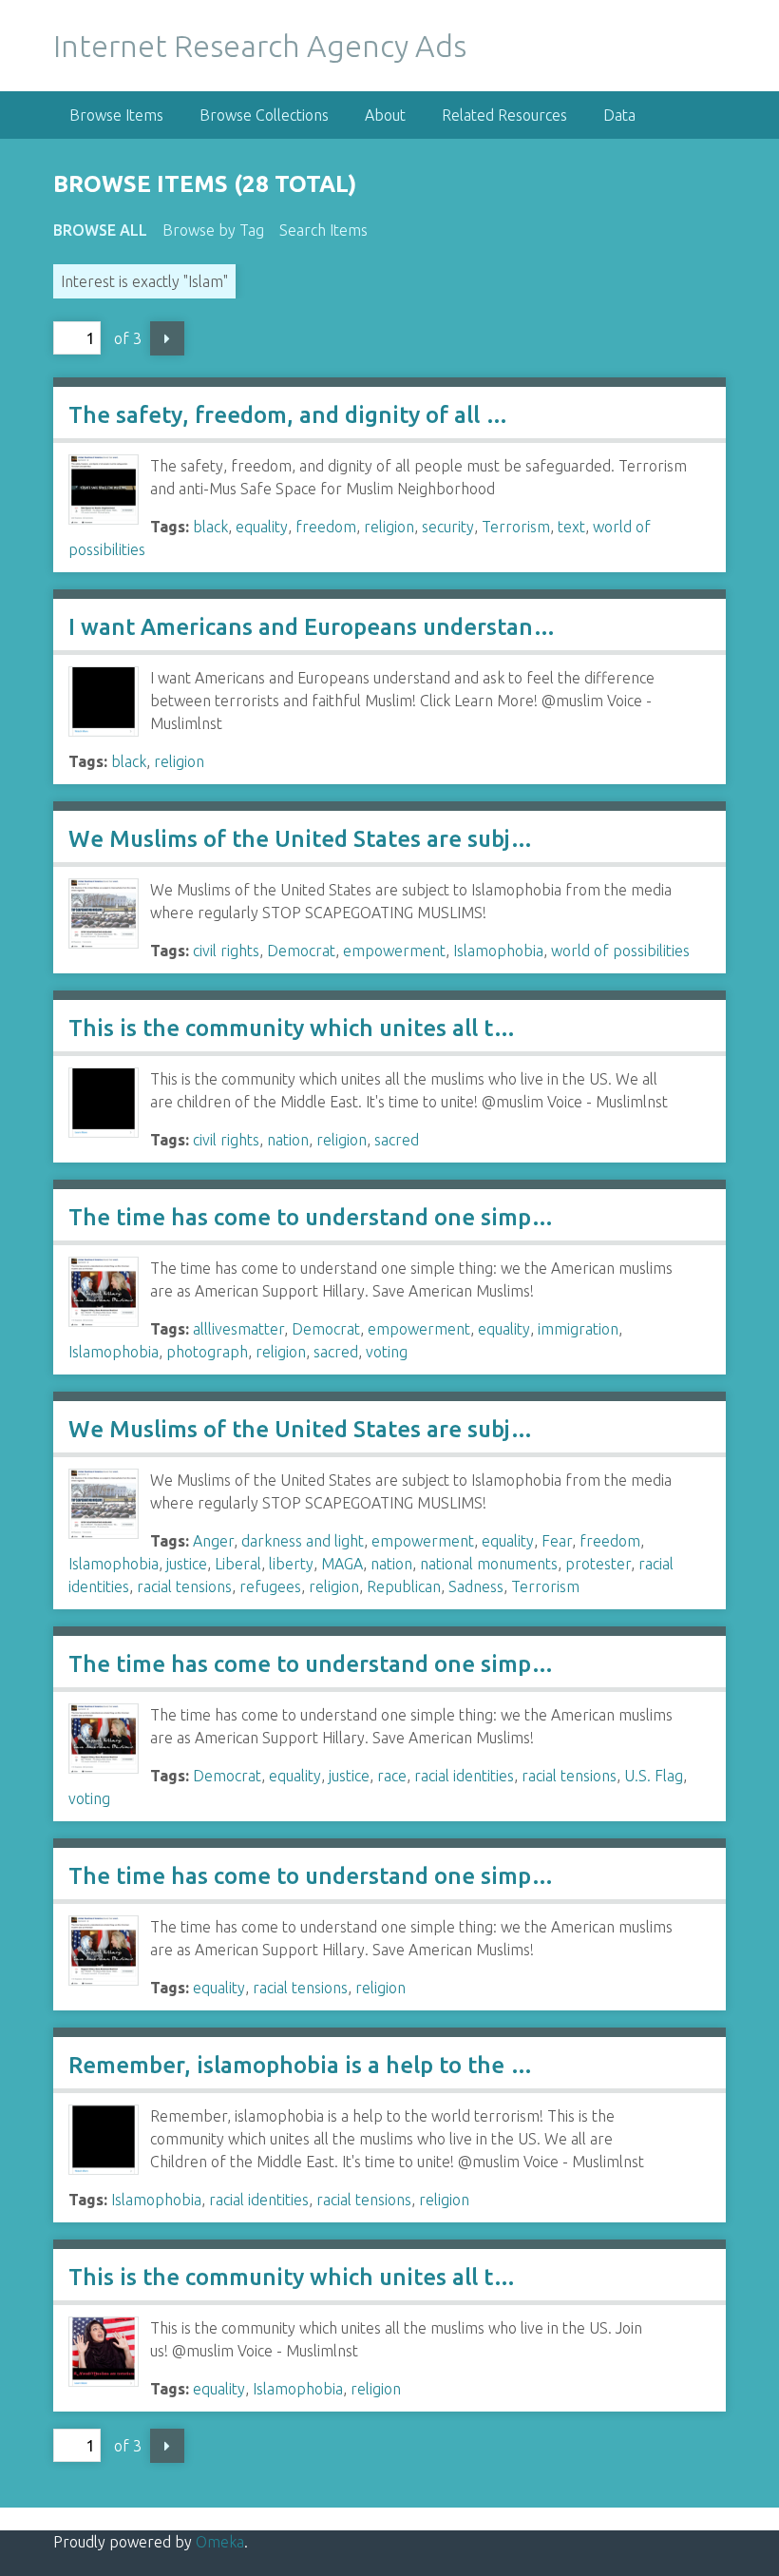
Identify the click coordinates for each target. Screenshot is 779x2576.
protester (598, 1564)
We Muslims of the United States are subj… (301, 839)
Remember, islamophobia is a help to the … (301, 2065)
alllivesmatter (238, 1329)
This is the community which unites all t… (292, 1028)
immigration (578, 1329)
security (448, 527)
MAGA (342, 1564)
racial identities (464, 1776)
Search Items (323, 230)
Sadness (476, 1586)
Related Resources (504, 115)
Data (619, 115)
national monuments (489, 1564)
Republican (404, 1586)
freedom (326, 527)
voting (387, 1352)
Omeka (220, 2542)
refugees (270, 1586)
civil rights (226, 951)
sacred (397, 1140)
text (571, 527)
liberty (291, 1564)
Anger (213, 1541)
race (392, 1776)
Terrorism (516, 527)
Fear (557, 1541)
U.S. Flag (654, 1776)
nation (288, 1140)
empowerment (394, 951)
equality (262, 527)
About (385, 115)
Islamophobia (498, 951)
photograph (207, 1352)
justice (187, 1564)
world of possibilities (620, 951)
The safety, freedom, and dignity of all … (288, 415)
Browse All (100, 230)
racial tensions (184, 1586)
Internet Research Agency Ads (260, 46)
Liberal (238, 1564)
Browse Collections (264, 115)
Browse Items (116, 115)
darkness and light (303, 1541)
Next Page (167, 338)
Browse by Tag (213, 230)
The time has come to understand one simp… (311, 1217)
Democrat (301, 951)
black (210, 527)
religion (389, 527)
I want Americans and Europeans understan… (312, 627)
